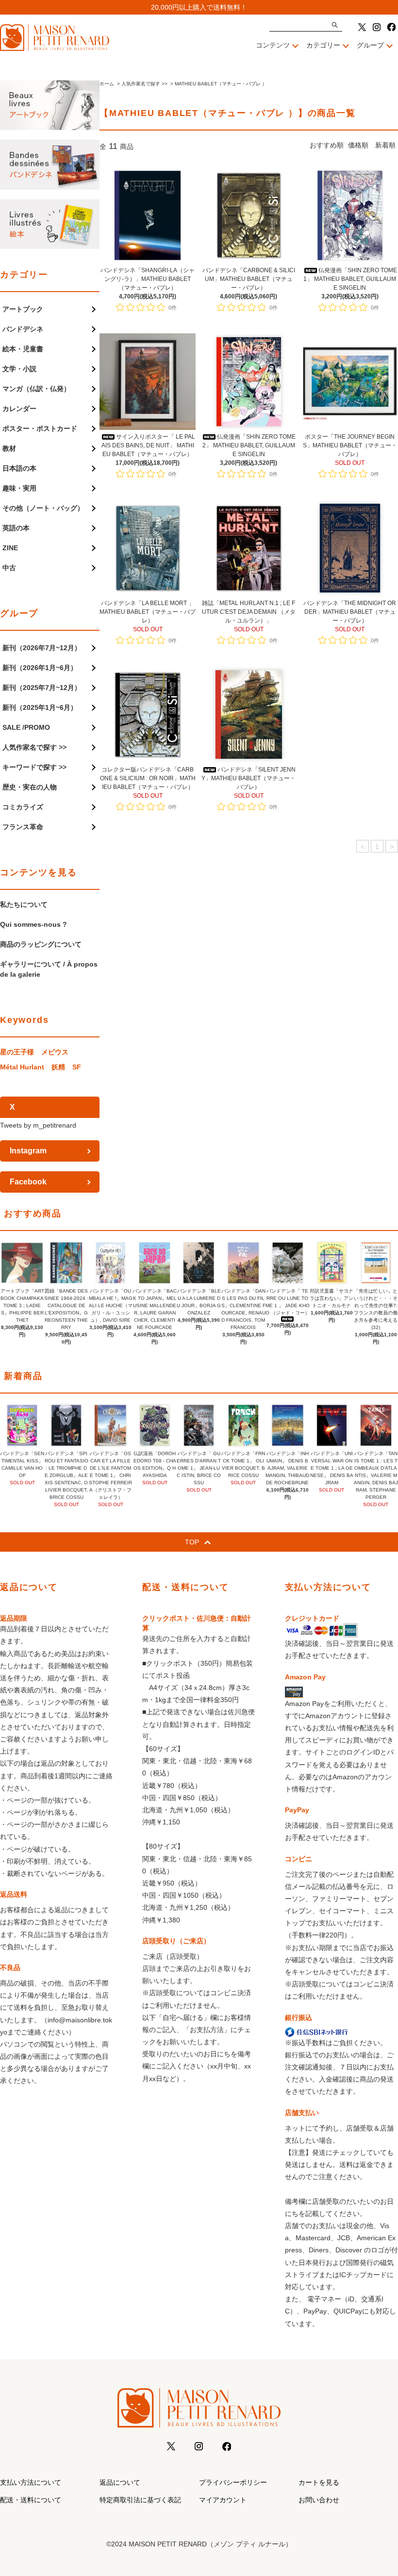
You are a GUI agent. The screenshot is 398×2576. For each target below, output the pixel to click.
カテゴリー (323, 45)
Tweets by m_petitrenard (38, 1125)
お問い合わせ (319, 2500)
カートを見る (319, 2482)
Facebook (28, 1182)
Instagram (28, 1151)
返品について (120, 2482)
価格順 (358, 145)
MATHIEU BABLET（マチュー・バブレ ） (221, 84)
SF (77, 1067)
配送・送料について (31, 2500)
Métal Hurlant (22, 1067)
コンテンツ (273, 45)
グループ (370, 45)
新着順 (385, 145)
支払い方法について (31, 2482)
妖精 (58, 1067)
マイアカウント (223, 2500)
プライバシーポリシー (233, 2482)
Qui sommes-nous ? (33, 924)
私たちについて (24, 904)
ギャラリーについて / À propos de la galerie (49, 969)
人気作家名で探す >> (144, 84)
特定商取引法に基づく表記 (140, 2500)
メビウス (55, 1052)
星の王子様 (17, 1052)
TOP (192, 1542)
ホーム (107, 84)
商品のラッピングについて (41, 944)
